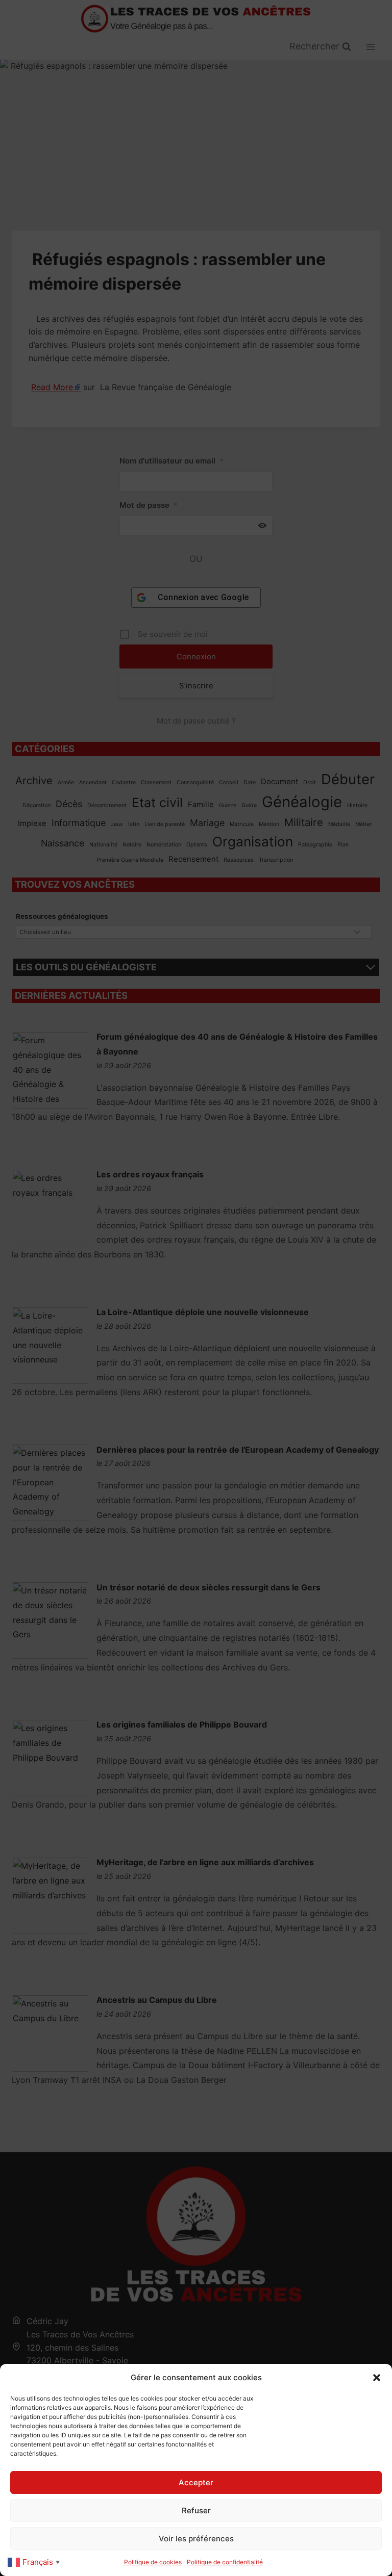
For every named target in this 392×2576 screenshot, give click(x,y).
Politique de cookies (153, 2562)
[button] (377, 2378)
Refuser (196, 2510)
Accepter (196, 2482)
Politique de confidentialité (225, 2562)
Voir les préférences (196, 2539)
